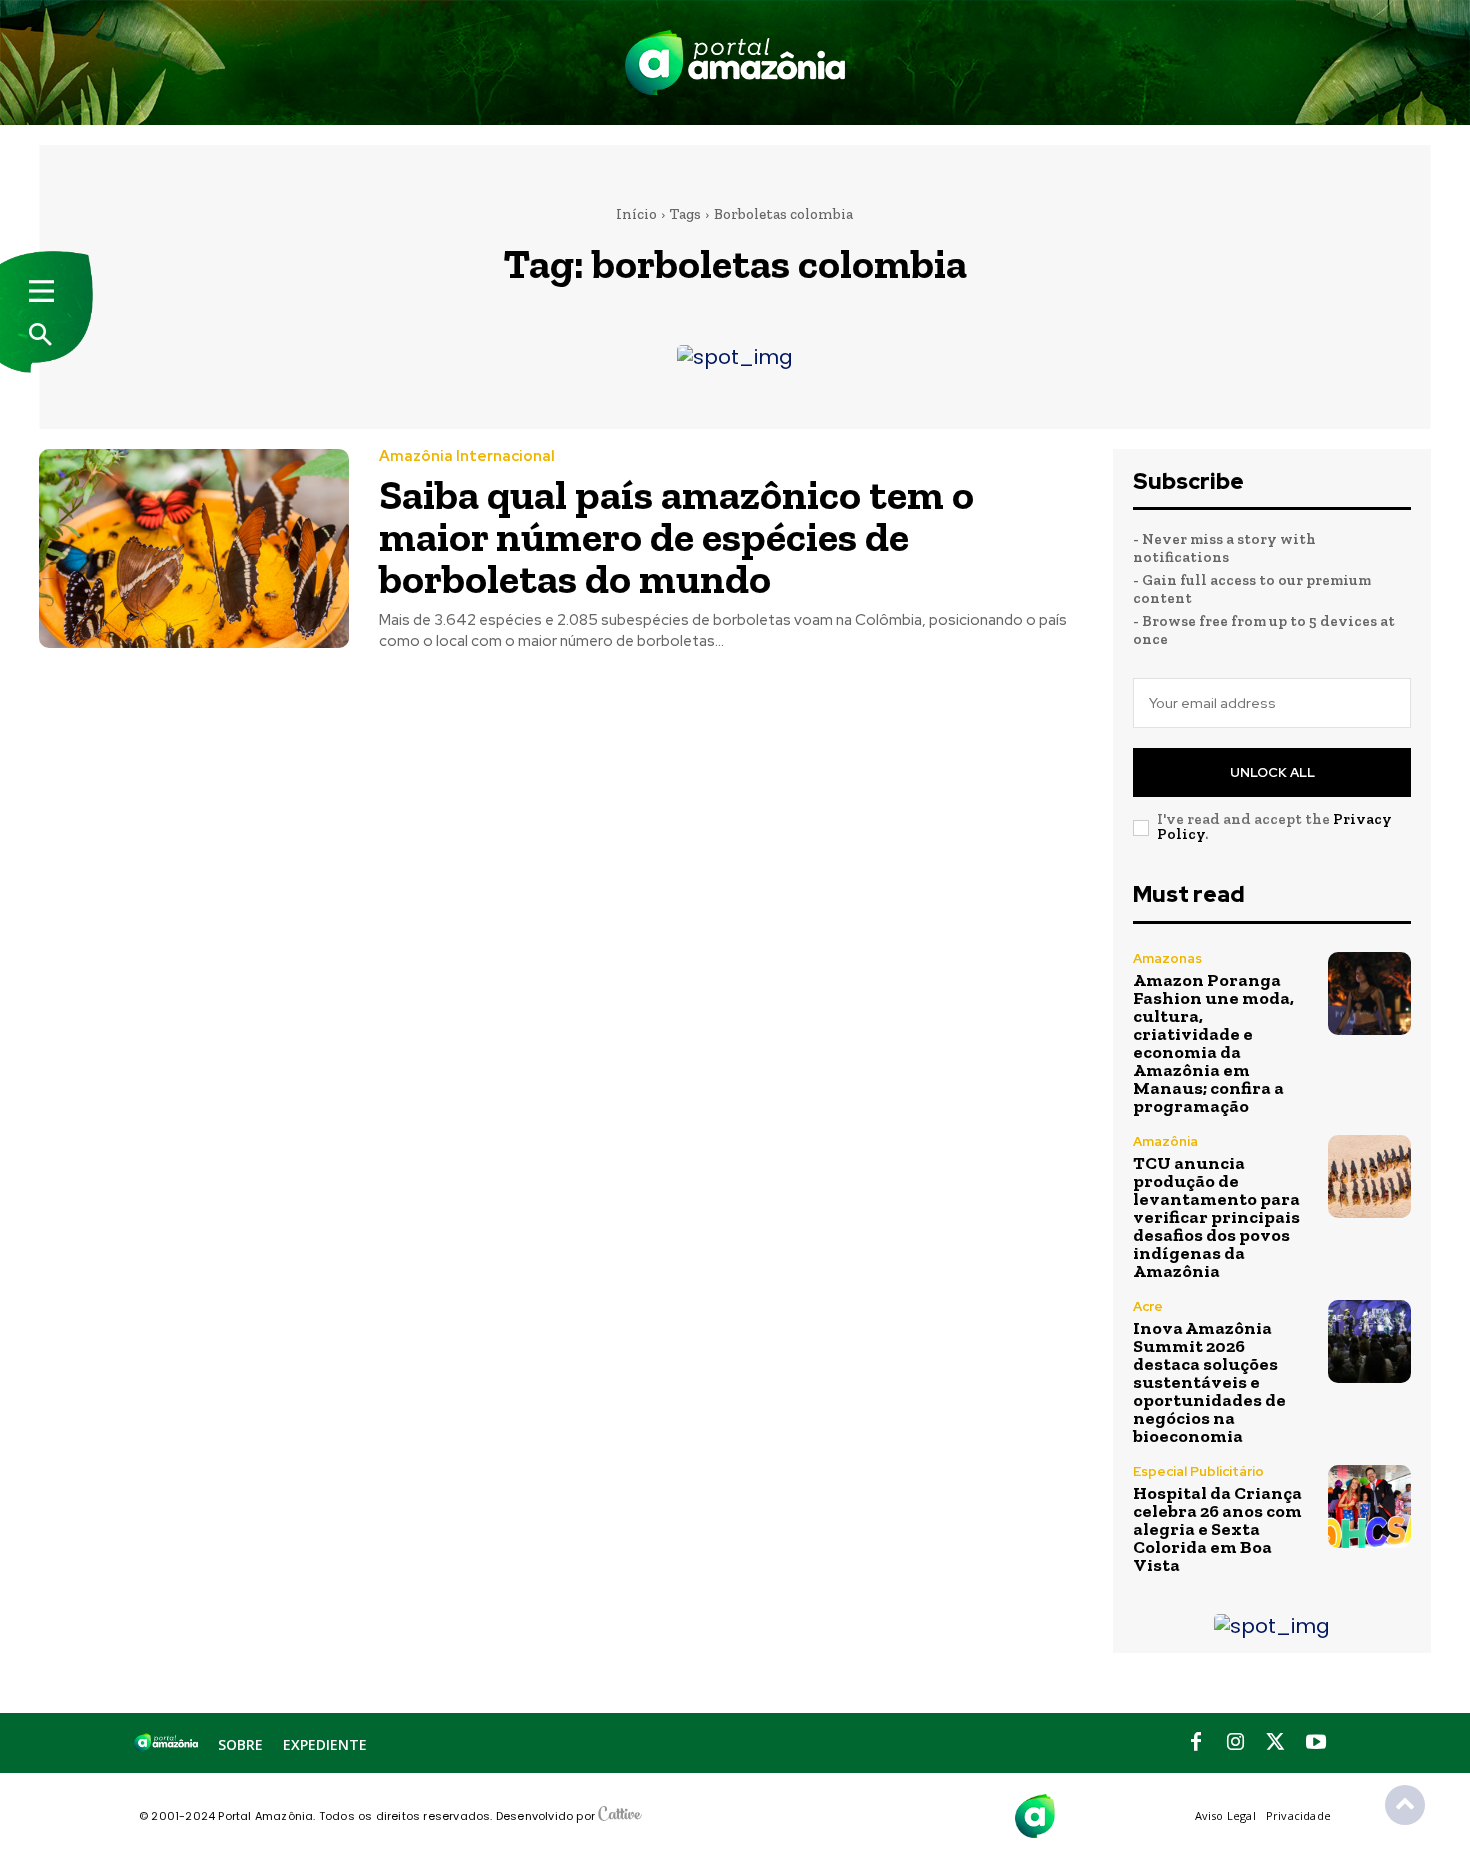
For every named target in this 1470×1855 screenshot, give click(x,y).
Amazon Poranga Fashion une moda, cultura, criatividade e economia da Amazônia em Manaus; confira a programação (1213, 1043)
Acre (1148, 1306)
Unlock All (1272, 772)
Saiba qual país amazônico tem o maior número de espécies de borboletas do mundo (676, 536)
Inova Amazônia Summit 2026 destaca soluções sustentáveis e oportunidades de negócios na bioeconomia (1209, 1382)
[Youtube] (1316, 1743)
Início (636, 214)
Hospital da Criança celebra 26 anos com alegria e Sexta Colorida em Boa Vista (1217, 1529)
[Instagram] (1236, 1743)
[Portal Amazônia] (735, 62)
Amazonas (1167, 958)
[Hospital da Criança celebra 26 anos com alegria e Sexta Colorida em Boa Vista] (1369, 1506)
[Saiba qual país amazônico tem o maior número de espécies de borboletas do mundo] (194, 548)
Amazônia (1165, 1141)
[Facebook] (1196, 1743)
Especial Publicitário (1198, 1471)
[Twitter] (1276, 1743)
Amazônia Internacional (467, 456)
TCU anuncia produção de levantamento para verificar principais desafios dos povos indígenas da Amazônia (1216, 1217)
